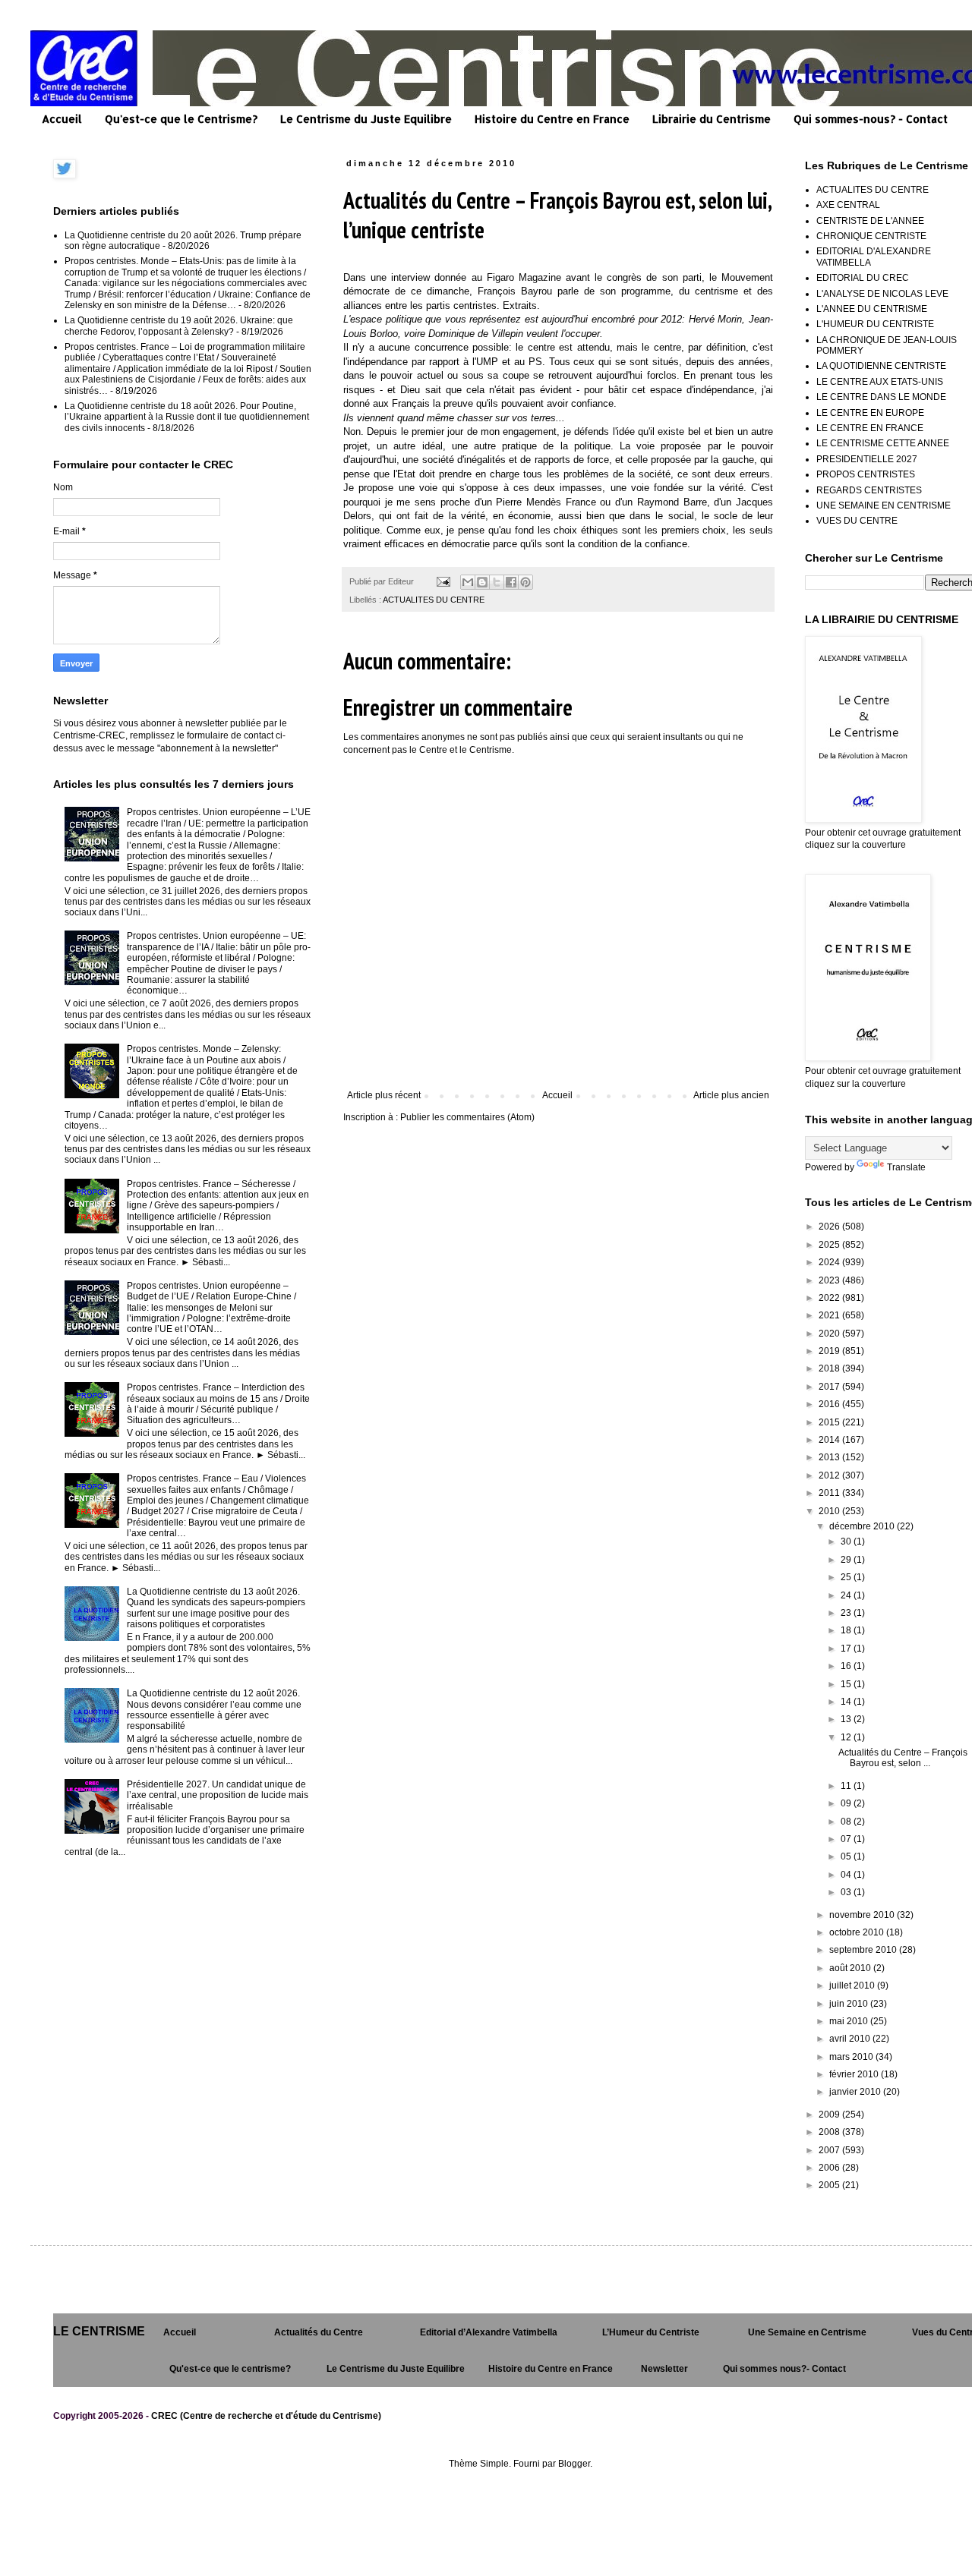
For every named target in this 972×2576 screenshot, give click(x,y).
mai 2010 (850, 2021)
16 (847, 1666)
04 (847, 1875)
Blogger (574, 2464)
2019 (830, 1351)
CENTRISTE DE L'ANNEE (870, 221)
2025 (830, 1245)
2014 (830, 1440)
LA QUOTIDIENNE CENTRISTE (881, 366)
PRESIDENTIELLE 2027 (867, 459)
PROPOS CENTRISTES (866, 474)
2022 (830, 1298)
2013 (830, 1457)
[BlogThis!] (482, 582)
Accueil (62, 119)
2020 (830, 1334)
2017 (830, 1387)
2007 (830, 2150)
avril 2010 (851, 2039)
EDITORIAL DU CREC (863, 278)
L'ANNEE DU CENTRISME (872, 309)
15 (847, 1684)
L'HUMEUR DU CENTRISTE (875, 324)
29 (847, 1560)
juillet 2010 (853, 1986)
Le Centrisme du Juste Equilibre (366, 119)
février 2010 (855, 2074)
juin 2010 (850, 2004)
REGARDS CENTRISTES (869, 490)
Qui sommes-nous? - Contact (871, 119)
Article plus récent (384, 1095)
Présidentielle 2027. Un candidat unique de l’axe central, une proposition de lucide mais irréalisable (218, 1795)
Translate (906, 1167)
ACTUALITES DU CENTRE (434, 600)
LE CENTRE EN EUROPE (870, 413)
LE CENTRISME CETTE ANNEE (883, 443)
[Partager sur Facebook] (511, 582)
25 (847, 1577)
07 (847, 1839)
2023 (830, 1280)
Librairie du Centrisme (712, 119)
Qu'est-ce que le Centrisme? (181, 119)
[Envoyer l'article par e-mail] (443, 581)
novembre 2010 (863, 1915)
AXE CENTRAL (848, 205)
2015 (830, 1422)
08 (847, 1822)
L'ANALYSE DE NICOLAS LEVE (882, 294)
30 (847, 1542)
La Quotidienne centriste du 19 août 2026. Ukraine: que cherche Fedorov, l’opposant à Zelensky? (179, 326)
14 (847, 1702)
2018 (830, 1368)
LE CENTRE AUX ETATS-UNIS (880, 382)
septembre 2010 (864, 1950)
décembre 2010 (863, 1526)
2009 (830, 2115)
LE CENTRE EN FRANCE (870, 428)
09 (847, 1803)
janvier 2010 (856, 2092)
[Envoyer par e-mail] (468, 582)
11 (847, 1786)
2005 (830, 2185)
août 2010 (851, 1968)
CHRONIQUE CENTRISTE (871, 236)
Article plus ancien (731, 1095)
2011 (830, 1493)
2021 (830, 1315)
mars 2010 (852, 2057)
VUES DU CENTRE (857, 521)
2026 (830, 1227)
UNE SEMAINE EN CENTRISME (884, 505)
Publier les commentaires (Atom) (467, 1117)
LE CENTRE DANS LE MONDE (881, 397)
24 (847, 1595)
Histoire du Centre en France (552, 119)
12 (847, 1737)
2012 (830, 1475)
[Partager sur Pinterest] (525, 582)
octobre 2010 (858, 1932)
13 (847, 1719)
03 (847, 1892)
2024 (830, 1262)
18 (847, 1630)
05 (847, 1856)
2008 (830, 2132)
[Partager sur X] (497, 582)
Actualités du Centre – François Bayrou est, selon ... (903, 1758)
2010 (830, 1511)
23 (847, 1613)
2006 (830, 2168)
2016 (830, 1404)
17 (847, 1649)
